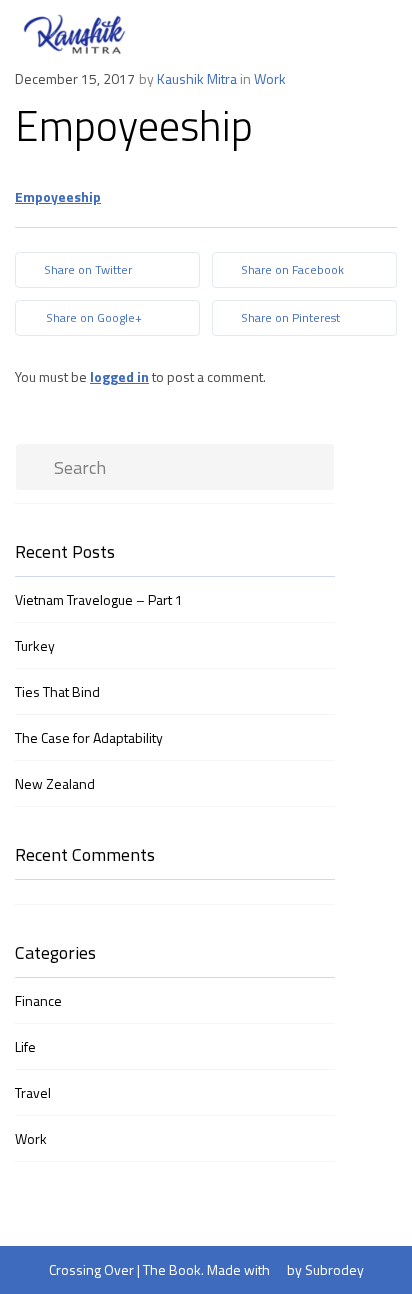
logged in (119, 376)
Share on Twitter (86, 269)
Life (25, 1046)
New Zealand (55, 783)
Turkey (35, 645)
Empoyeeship (58, 196)
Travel (33, 1092)
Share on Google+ (92, 317)
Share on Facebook (291, 269)
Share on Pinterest (289, 317)
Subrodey (334, 1269)
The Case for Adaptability (89, 737)
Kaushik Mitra (197, 78)
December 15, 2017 (75, 78)
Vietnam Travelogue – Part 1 (99, 599)
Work (270, 78)
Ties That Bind (57, 691)
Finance (38, 1000)
